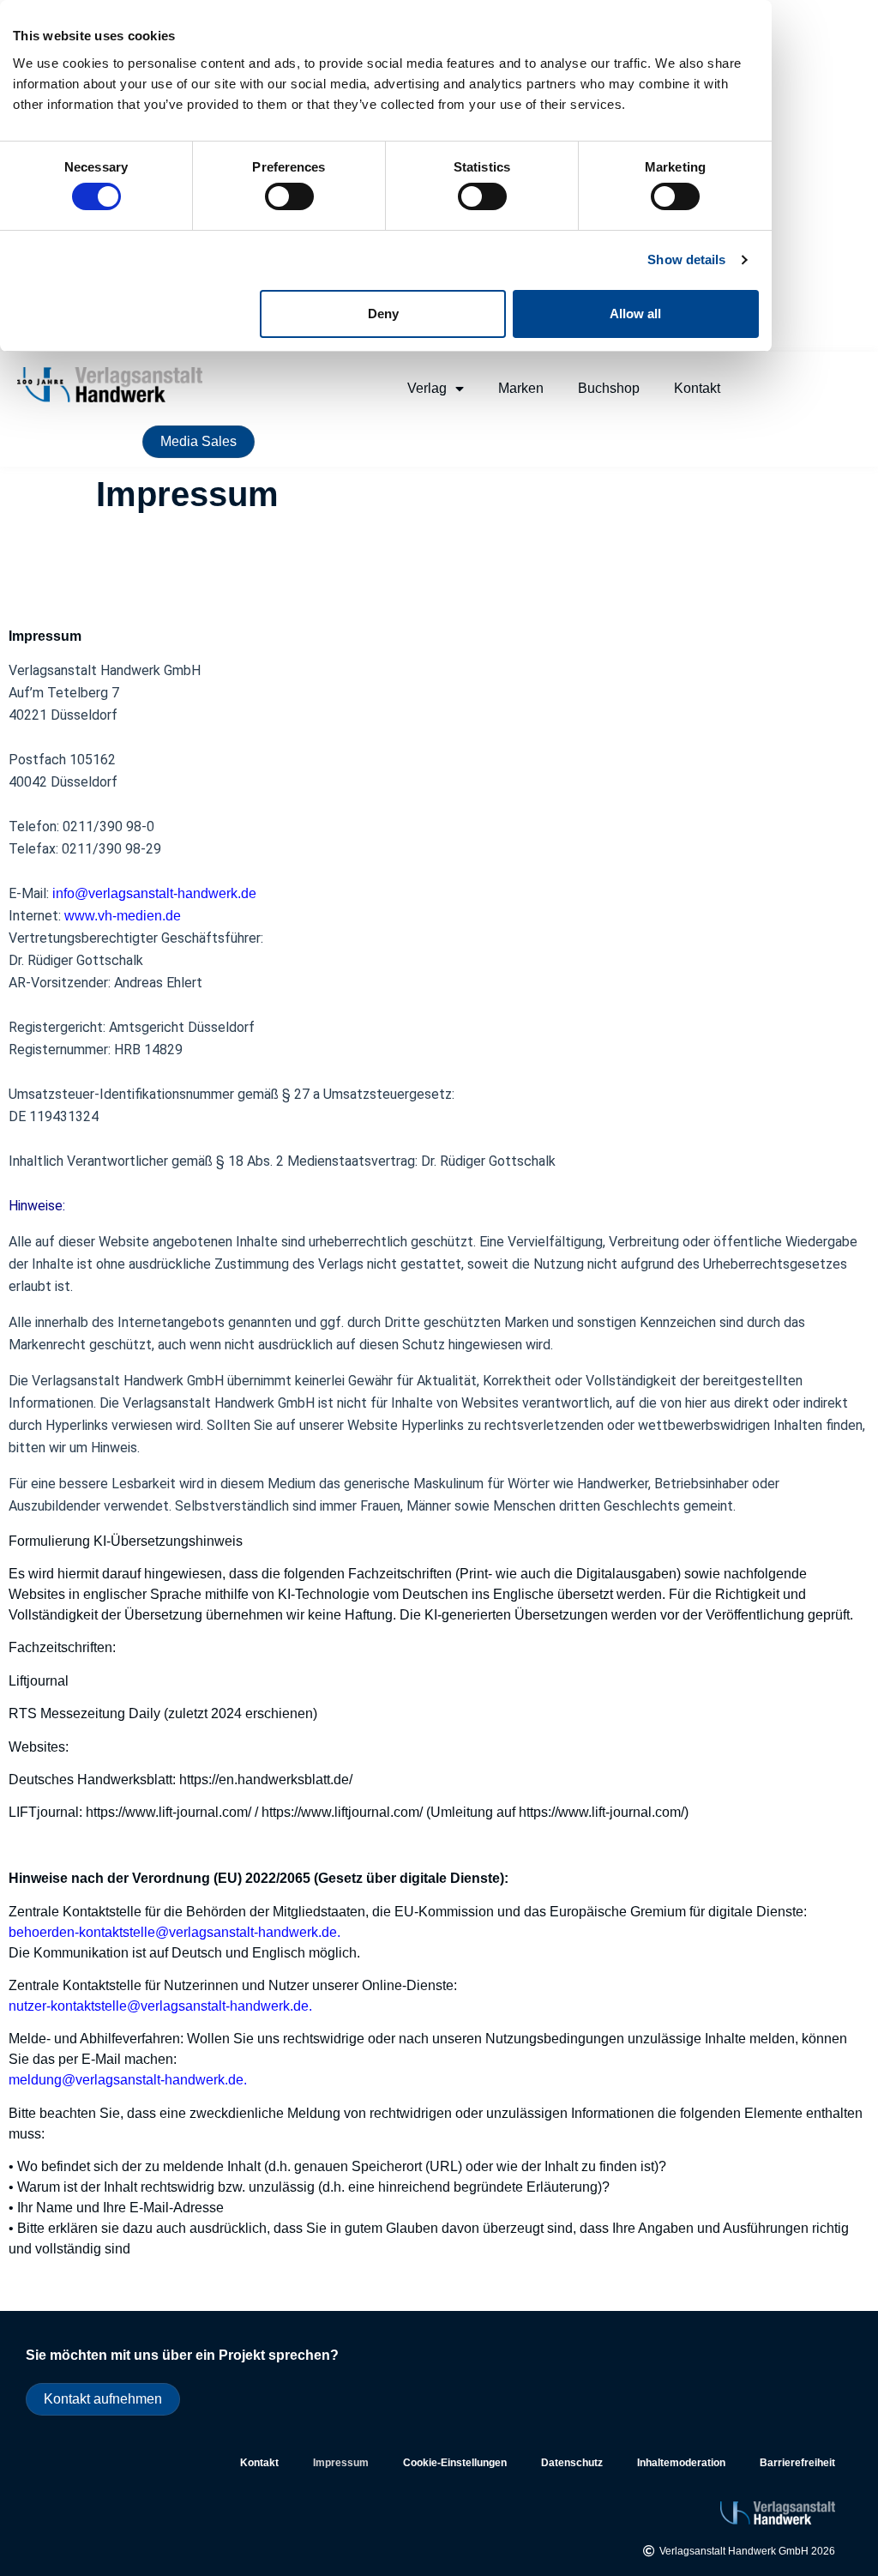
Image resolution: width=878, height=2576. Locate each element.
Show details (686, 259)
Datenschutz (572, 2463)
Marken (521, 388)
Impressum (341, 2463)
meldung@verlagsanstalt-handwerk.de (126, 2080)
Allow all (635, 314)
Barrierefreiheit (797, 2463)
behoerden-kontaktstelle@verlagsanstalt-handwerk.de (173, 1932)
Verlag (427, 388)
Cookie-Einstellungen (455, 2463)
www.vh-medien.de (123, 916)
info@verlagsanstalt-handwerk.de (154, 893)
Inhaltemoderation (681, 2463)
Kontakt (697, 388)
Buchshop (609, 388)
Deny (383, 314)
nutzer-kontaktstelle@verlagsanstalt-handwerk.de (159, 2006)
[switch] (289, 196)
